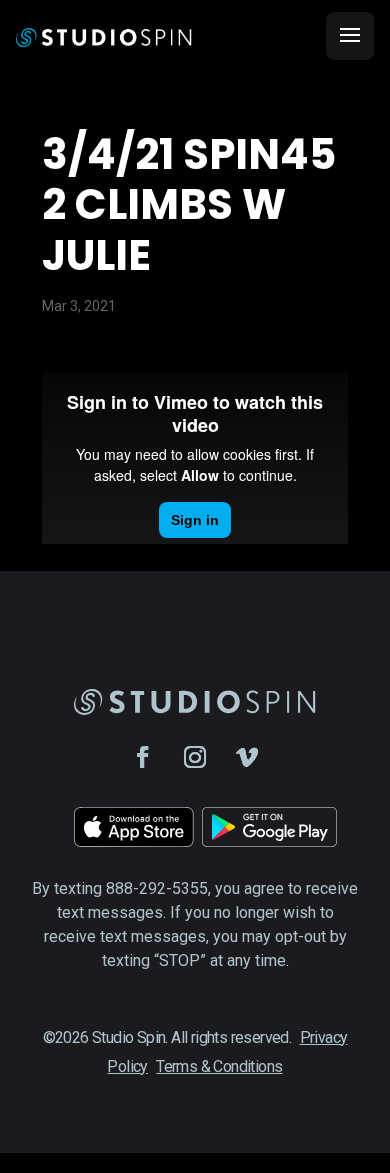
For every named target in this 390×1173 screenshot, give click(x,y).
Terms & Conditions (219, 1066)
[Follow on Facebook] (143, 757)
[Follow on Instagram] (195, 757)
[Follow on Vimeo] (247, 757)
